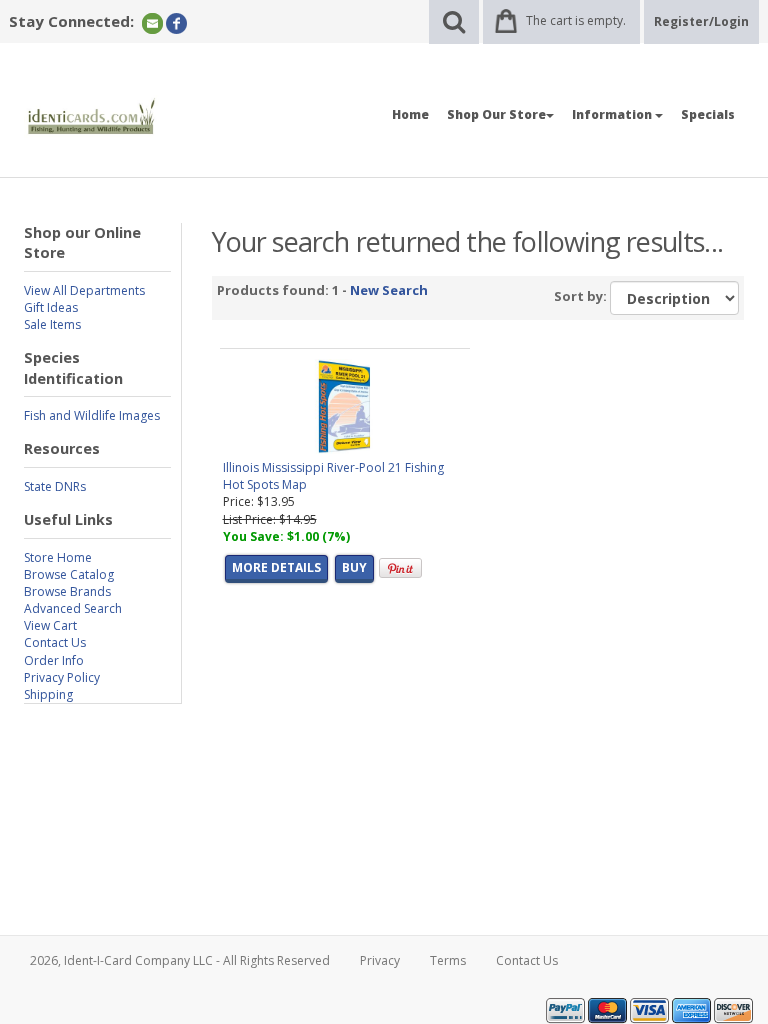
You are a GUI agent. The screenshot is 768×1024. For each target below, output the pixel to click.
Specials (708, 114)
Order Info (54, 660)
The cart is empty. (576, 20)
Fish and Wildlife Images (92, 415)
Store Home (58, 557)
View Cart (50, 625)
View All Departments (84, 290)
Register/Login (701, 21)
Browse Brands (67, 591)
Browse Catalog (69, 574)
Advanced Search (73, 608)
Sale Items (52, 324)
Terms (448, 960)
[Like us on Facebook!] (176, 22)
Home (410, 114)
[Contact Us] (152, 22)
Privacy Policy (62, 677)
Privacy (380, 960)
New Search (389, 290)
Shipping (48, 694)
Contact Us (55, 642)
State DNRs (55, 486)
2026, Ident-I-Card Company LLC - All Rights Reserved (180, 960)
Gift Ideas (51, 307)
